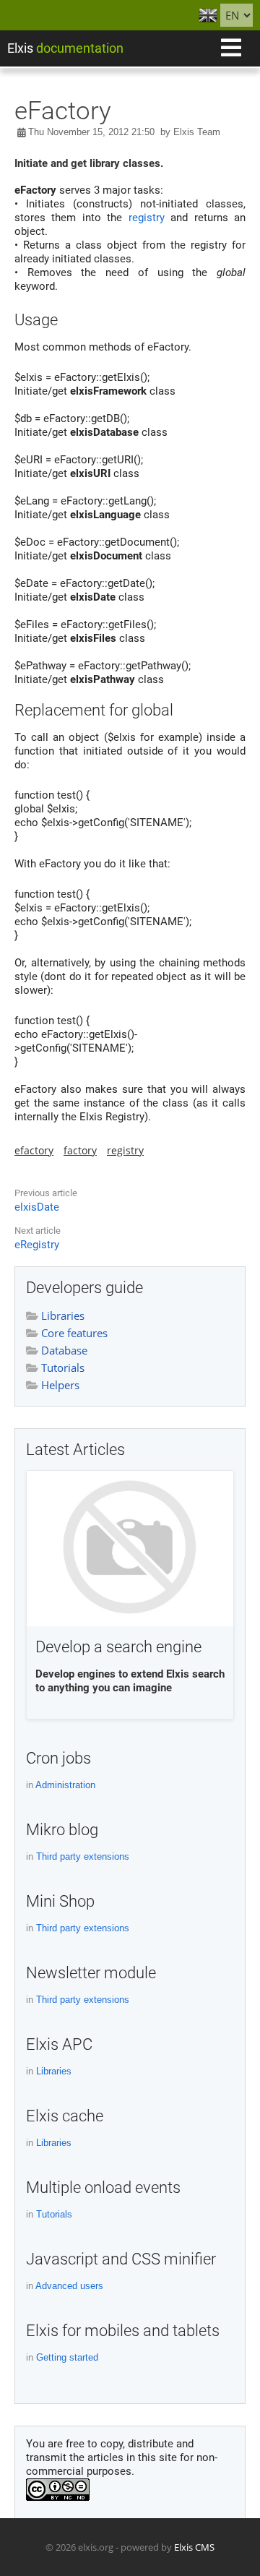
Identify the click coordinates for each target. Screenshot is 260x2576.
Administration (65, 1785)
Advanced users (69, 2286)
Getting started (67, 2357)
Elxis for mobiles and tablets (123, 2331)
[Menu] (231, 48)
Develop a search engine (118, 1647)
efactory (34, 1150)
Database (63, 1350)
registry (147, 218)
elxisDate (37, 1207)
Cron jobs (58, 1758)
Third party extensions (83, 1856)
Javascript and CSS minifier (121, 2259)
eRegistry (37, 1245)
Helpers (59, 1385)
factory (80, 1150)
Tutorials (61, 1368)
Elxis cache (65, 2116)
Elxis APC (59, 2044)
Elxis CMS (194, 2547)
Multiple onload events (103, 2188)
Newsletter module (91, 1973)
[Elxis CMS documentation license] (58, 2497)
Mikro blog (62, 1830)
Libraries (61, 1315)
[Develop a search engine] (130, 1550)
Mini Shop (60, 1901)
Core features (73, 1333)
